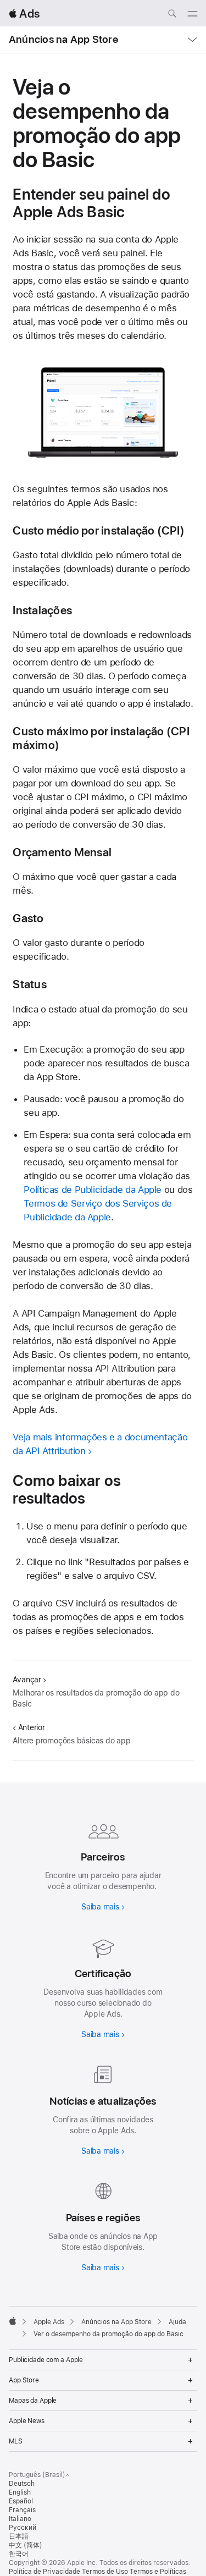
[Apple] (13, 2321)
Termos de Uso (105, 2572)
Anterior (31, 1727)
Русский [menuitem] (23, 2528)
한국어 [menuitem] (19, 2554)
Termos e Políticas (158, 2572)
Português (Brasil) (37, 2475)
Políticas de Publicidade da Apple (93, 1190)
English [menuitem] (20, 2492)
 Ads (24, 13)
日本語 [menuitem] (19, 2536)
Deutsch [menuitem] (22, 2484)
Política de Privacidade (44, 2572)
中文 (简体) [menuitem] (26, 2545)
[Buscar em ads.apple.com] (172, 15)
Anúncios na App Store (63, 39)
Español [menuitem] (21, 2501)
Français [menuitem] (22, 2510)
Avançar (27, 1680)
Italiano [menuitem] (20, 2519)
